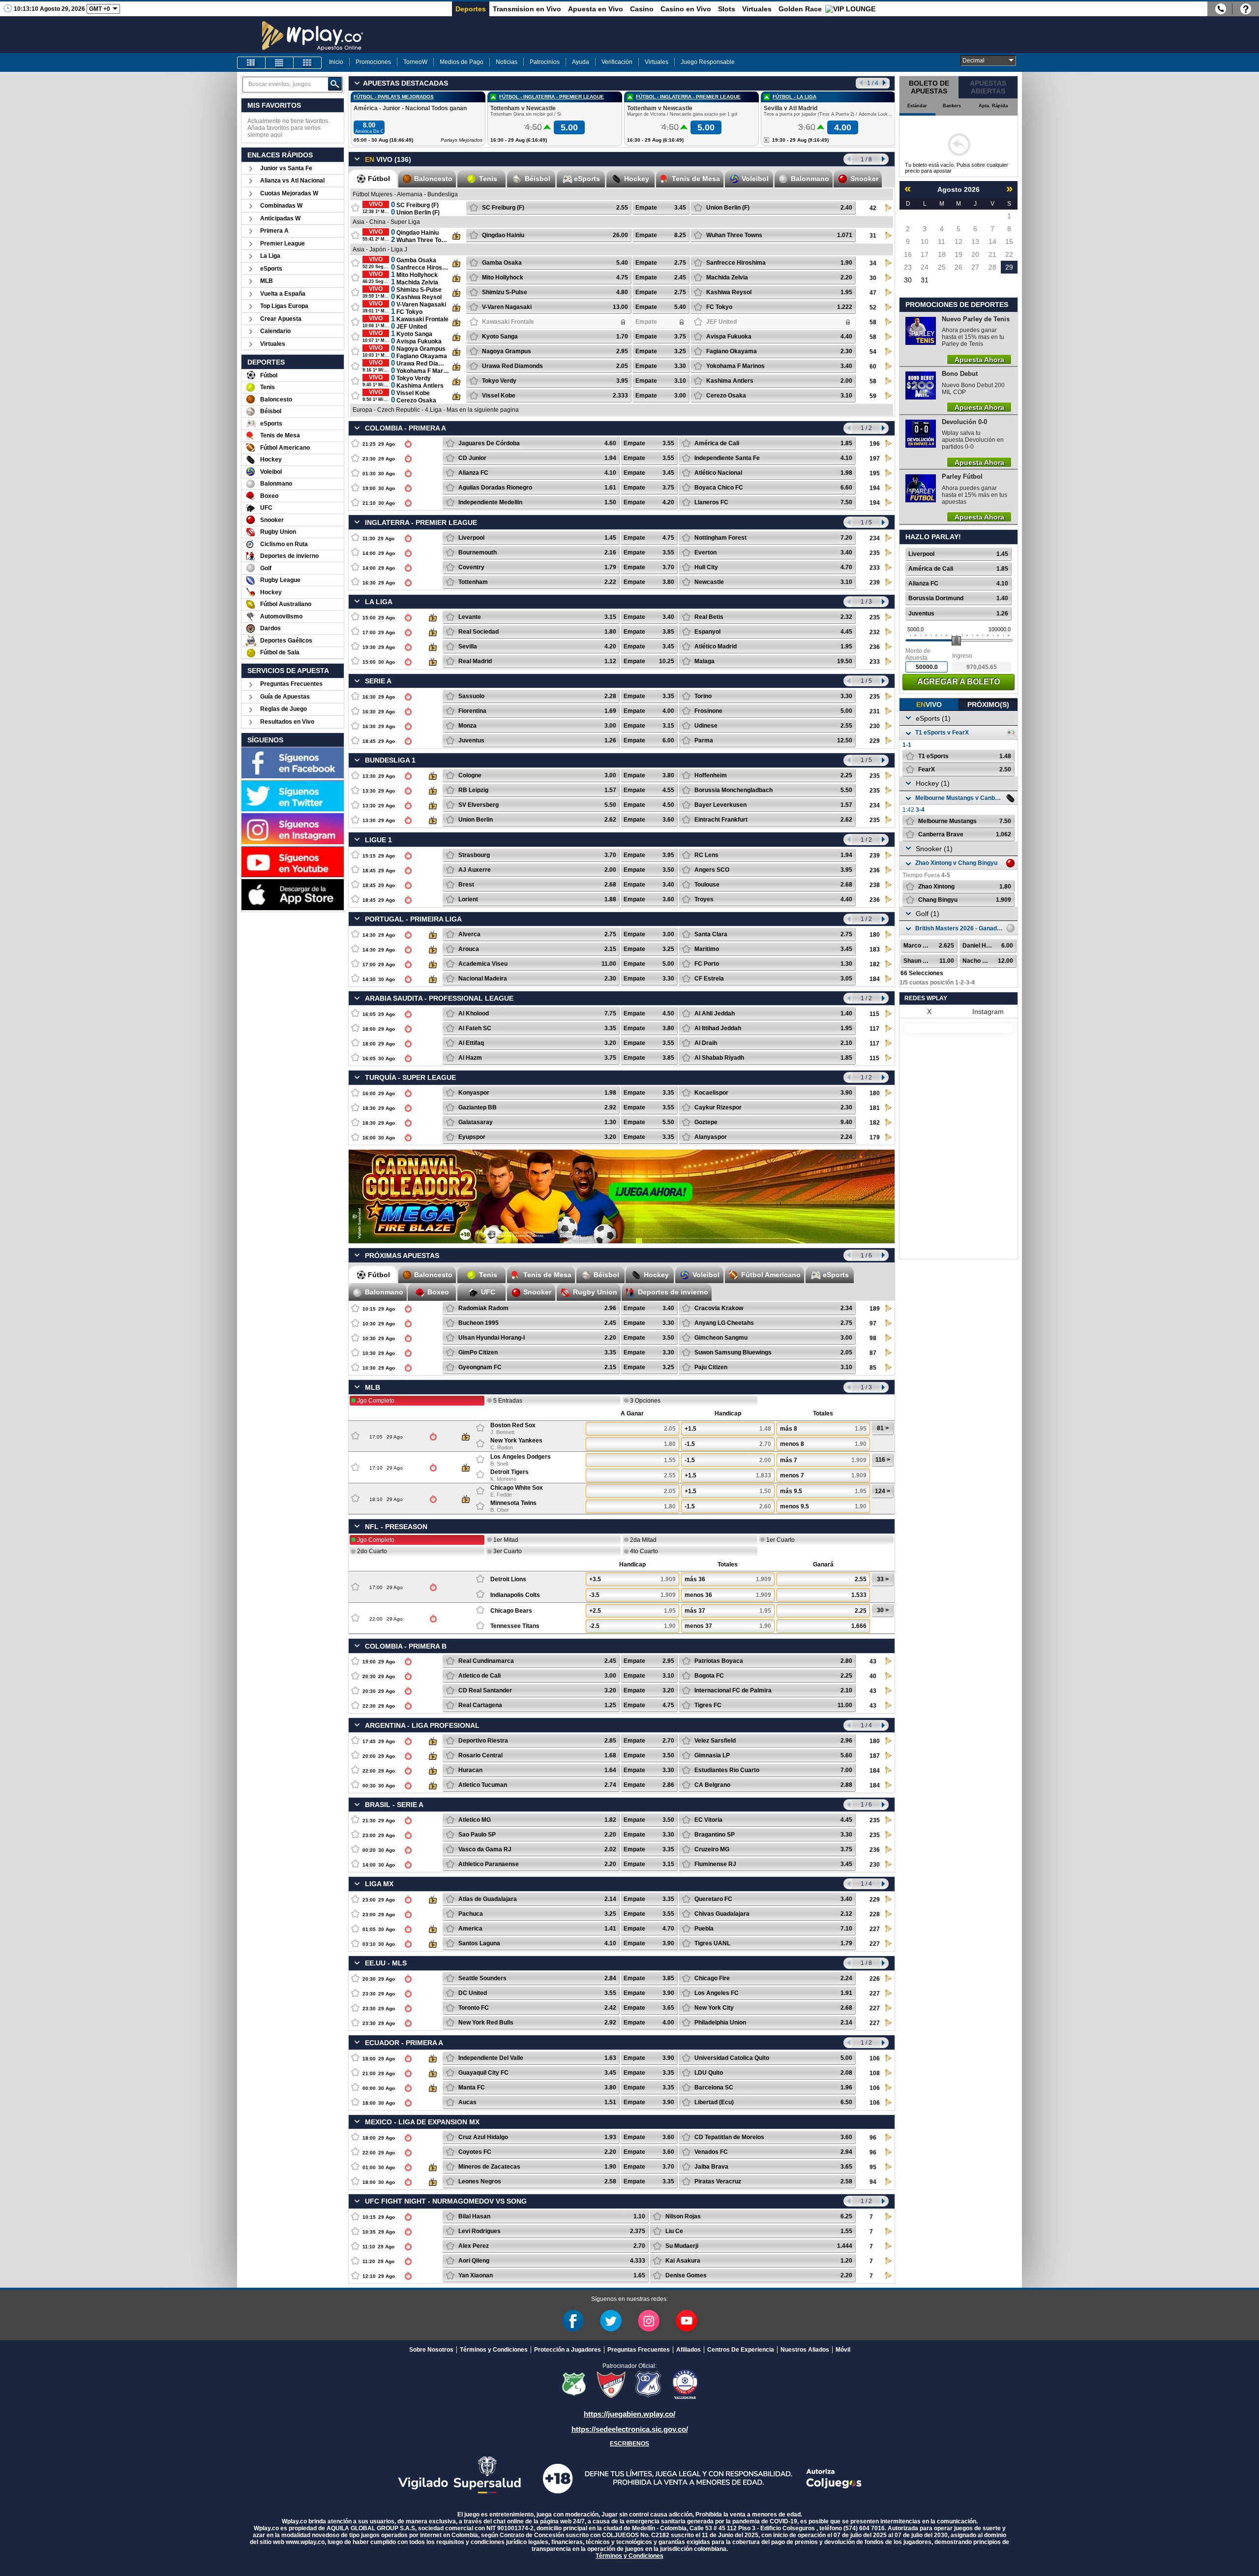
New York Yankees (516, 1441)
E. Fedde (501, 1495)
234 (875, 538)
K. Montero (503, 1479)
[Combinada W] (840, 1157)
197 (875, 459)
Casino (642, 9)
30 (873, 278)
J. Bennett (502, 1432)
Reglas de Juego (284, 709)
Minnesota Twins (513, 1503)
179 (875, 1137)
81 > (883, 1428)
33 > (883, 1579)
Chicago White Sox (517, 1488)
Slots (727, 9)
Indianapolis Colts (515, 1595)
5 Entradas (508, 1401)
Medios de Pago (462, 62)
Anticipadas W (280, 218)
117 (874, 1029)
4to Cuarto (644, 1551)
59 (873, 396)
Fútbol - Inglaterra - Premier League (552, 97)
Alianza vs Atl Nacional (292, 181)
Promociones (373, 62)
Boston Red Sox (513, 1425)
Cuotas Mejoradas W (289, 193)
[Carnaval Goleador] (861, 1157)
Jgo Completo (376, 1401)
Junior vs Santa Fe (286, 168)
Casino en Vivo (686, 9)
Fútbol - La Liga (794, 97)
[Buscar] (335, 84)
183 (875, 950)
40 (873, 1676)
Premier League (283, 244)
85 (873, 1368)
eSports (271, 269)
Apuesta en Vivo (596, 9)
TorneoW (415, 62)
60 (873, 367)
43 (873, 1661)
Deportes (471, 9)
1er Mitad (506, 1540)
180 (875, 935)
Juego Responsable (708, 62)
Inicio (336, 62)
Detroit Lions (508, 1579)
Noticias (507, 62)
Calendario (275, 331)
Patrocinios (545, 62)
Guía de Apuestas (285, 697)
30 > (883, 1610)
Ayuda (581, 62)
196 (875, 444)
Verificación (617, 62)
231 (875, 711)
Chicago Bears (511, 1611)
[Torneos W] (882, 1157)
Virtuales (757, 9)
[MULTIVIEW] (307, 63)
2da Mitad (643, 1540)
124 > (883, 1491)
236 (875, 647)
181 (875, 1108)
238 (875, 885)
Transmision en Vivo (527, 9)
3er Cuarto (508, 1551)
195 (875, 473)
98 (873, 1338)
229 (875, 741)
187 (875, 1756)
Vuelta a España (283, 294)
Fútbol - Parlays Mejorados (394, 97)
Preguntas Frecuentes (291, 684)
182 (875, 964)
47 (873, 293)
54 (873, 352)
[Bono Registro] (868, 1157)
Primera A (274, 231)
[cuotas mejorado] (854, 1157)
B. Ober (500, 1510)
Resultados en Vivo (287, 722)
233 (875, 568)
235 (875, 553)
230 (875, 726)
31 (873, 236)
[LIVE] (251, 63)
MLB (267, 281)
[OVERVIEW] (279, 63)
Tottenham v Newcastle (523, 108)
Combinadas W (281, 206)
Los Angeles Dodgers (521, 1457)
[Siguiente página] (884, 159)
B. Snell (499, 1464)
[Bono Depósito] (875, 1157)
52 (873, 307)
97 (873, 1323)
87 (873, 1353)
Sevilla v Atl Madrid (791, 108)
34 (873, 263)
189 (875, 1309)
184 (875, 979)
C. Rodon (502, 1447)
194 (875, 488)
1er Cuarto (780, 1540)
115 (874, 1014)
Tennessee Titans (515, 1626)
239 (875, 583)
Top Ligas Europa (284, 306)
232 (875, 632)
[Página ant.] (848, 159)
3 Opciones (645, 1401)
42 (873, 208)
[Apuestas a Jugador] (847, 1157)
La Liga (270, 256)
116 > (883, 1460)
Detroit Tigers (510, 1472)
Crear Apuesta (281, 319)
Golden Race (800, 9)
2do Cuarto (372, 1551)
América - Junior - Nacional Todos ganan (410, 108)
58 (873, 322)
